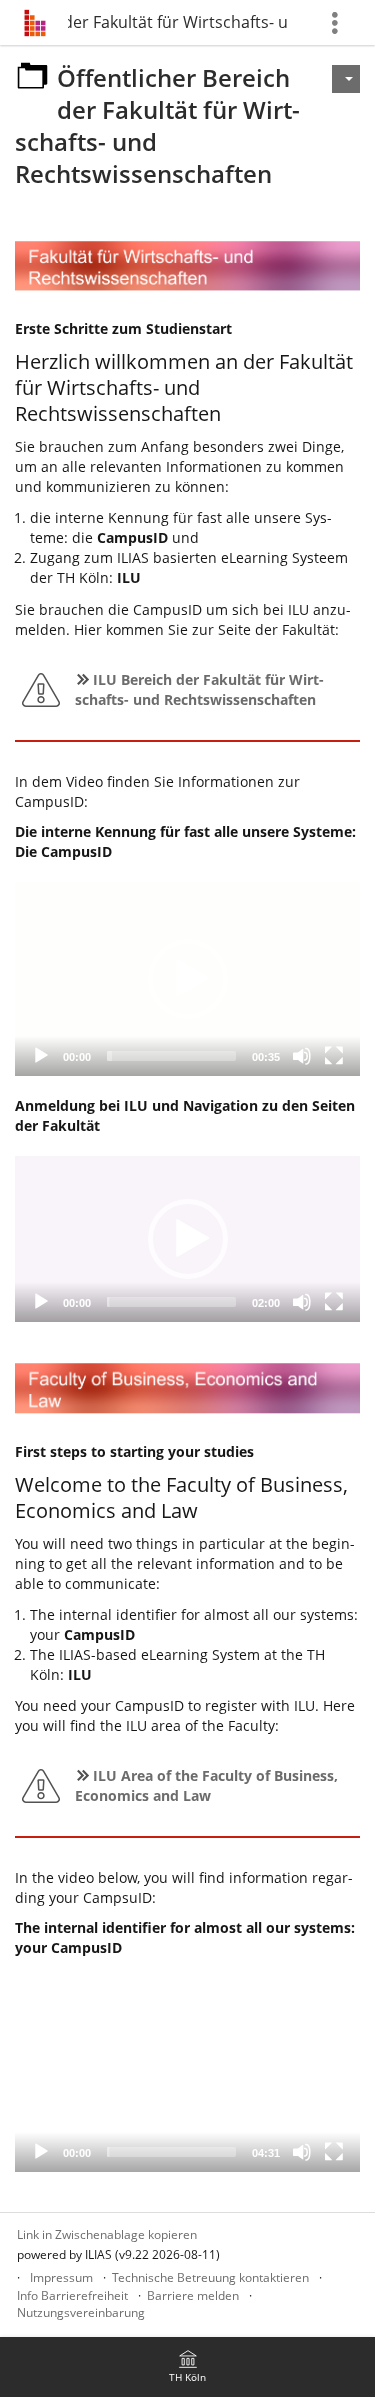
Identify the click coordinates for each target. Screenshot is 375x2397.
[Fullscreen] (334, 1056)
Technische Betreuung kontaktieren (210, 2277)
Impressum (61, 2277)
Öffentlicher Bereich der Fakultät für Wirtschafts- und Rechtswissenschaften (178, 22)
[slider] (171, 1056)
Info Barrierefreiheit (72, 2295)
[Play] (41, 1056)
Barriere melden (193, 2295)
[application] (187, 979)
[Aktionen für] (346, 79)
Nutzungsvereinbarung (81, 2312)
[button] (188, 979)
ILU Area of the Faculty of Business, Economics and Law (206, 1785)
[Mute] (302, 1056)
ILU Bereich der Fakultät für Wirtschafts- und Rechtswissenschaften (199, 689)
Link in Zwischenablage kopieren (107, 2234)
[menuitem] (188, 2367)
